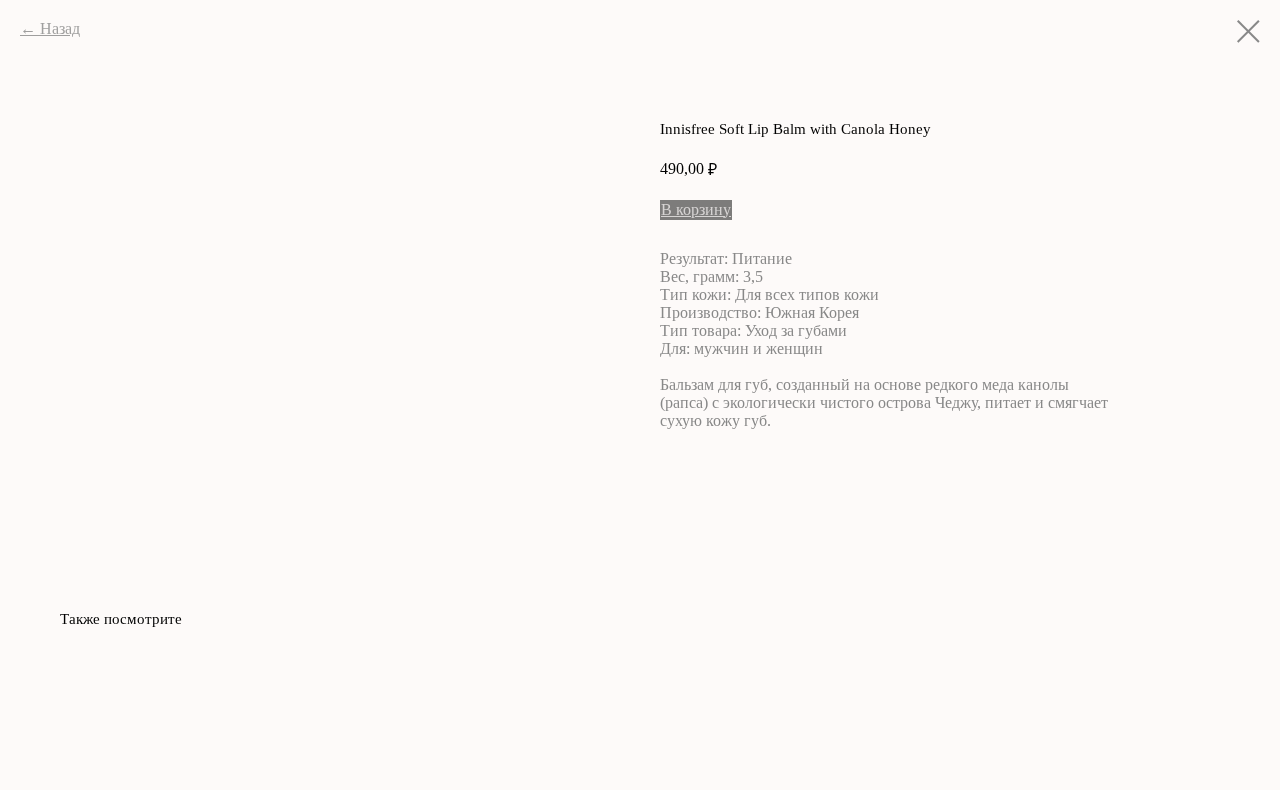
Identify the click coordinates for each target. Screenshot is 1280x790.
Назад (60, 28)
